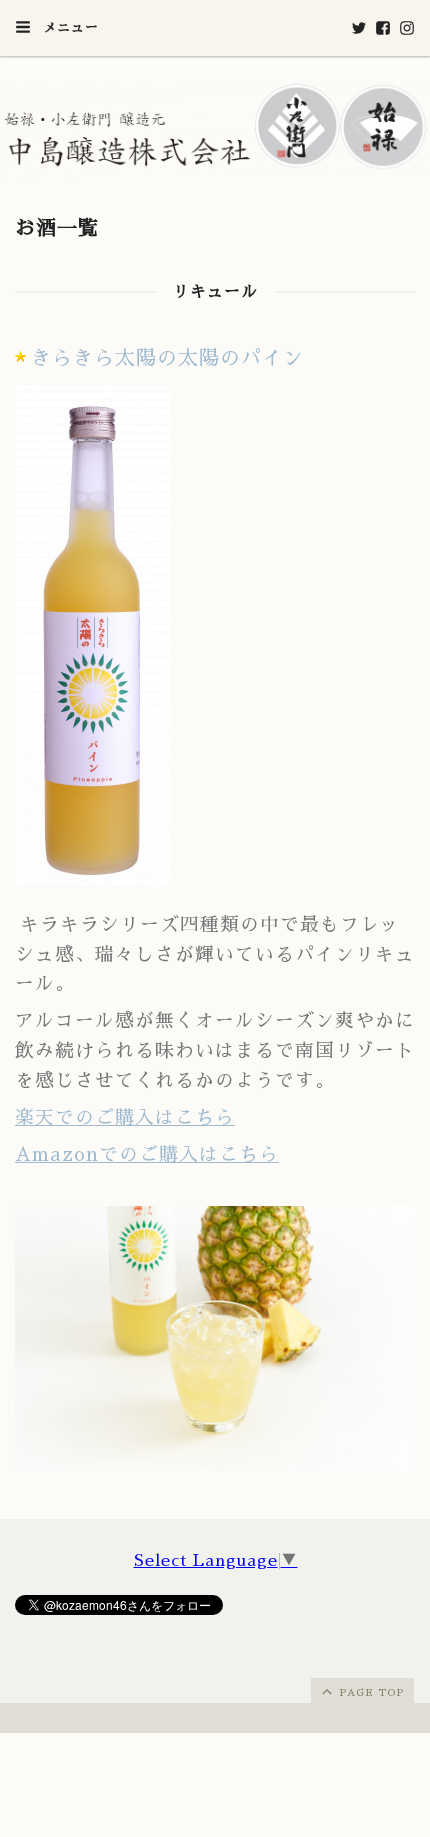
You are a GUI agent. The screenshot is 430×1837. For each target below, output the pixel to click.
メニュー (68, 27)
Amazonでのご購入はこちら (147, 1154)
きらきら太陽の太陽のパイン (167, 358)
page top (369, 1693)
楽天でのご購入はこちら (125, 1117)
